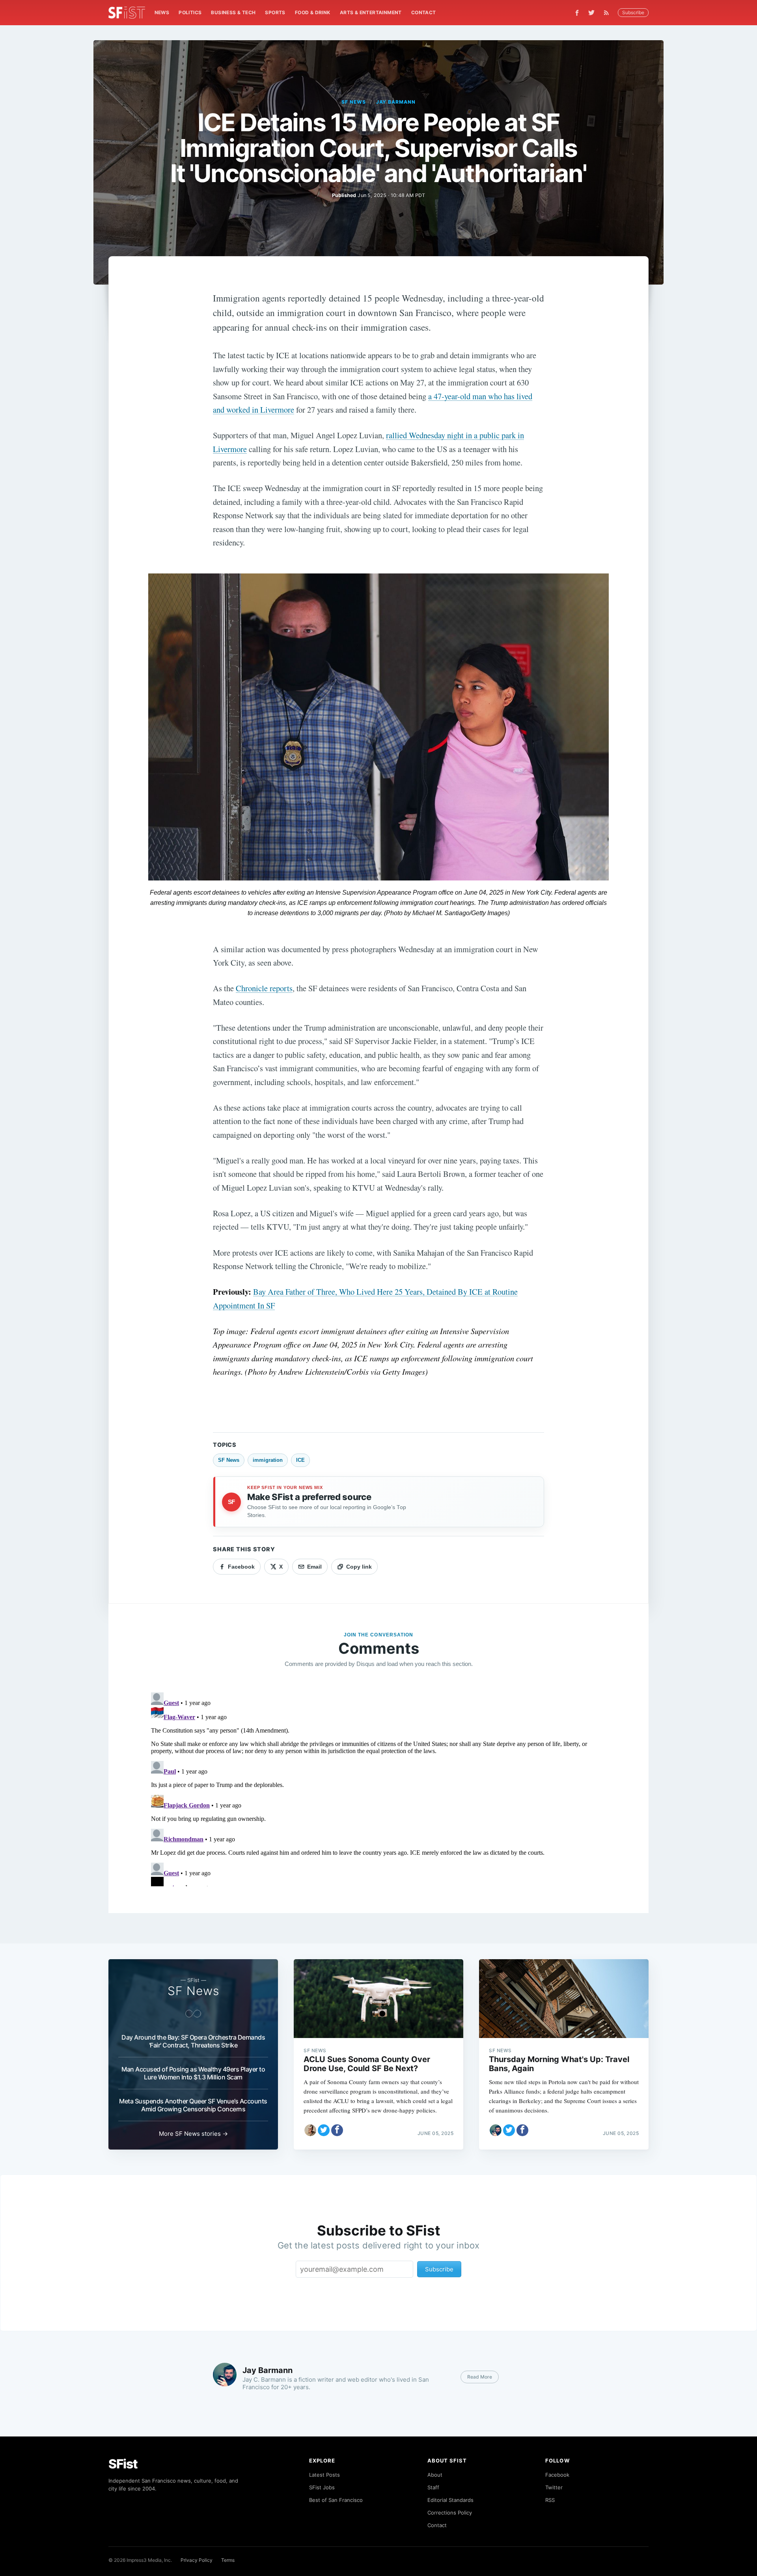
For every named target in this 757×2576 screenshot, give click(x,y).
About (435, 2475)
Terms (228, 2560)
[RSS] (608, 13)
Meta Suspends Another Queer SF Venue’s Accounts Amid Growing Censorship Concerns (193, 2105)
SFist (123, 2464)
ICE (300, 1460)
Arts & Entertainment (371, 12)
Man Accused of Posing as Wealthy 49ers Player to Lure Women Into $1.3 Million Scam (193, 2073)
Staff (433, 2487)
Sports (275, 12)
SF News (354, 102)
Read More (480, 2377)
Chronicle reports (264, 988)
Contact (424, 12)
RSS (550, 2500)
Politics (190, 12)
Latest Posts (324, 2475)
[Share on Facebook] (337, 2130)
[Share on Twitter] (324, 2130)
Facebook (557, 2475)
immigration (268, 1460)
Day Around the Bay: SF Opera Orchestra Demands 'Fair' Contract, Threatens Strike (193, 2041)
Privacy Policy (197, 2560)
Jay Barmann (396, 102)
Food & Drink (313, 12)
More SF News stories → (193, 2134)
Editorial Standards (450, 2500)
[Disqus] (378, 1788)
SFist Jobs (322, 2487)
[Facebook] (577, 13)
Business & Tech (233, 12)
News (162, 12)
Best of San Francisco (336, 2500)
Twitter (554, 2487)
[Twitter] (591, 13)
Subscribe (633, 12)
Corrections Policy (450, 2513)
